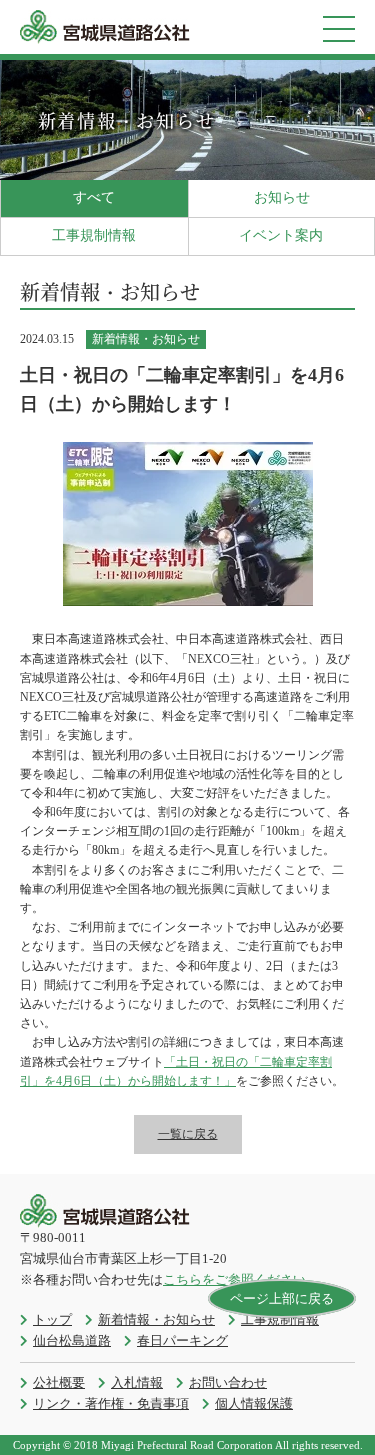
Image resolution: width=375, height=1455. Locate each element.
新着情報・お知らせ (156, 1319)
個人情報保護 (254, 1403)
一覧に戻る (188, 1134)
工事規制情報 (94, 235)
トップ (52, 1319)
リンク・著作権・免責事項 (111, 1403)
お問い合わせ (228, 1382)
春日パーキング (182, 1340)
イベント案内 (281, 235)
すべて (94, 197)
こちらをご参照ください (234, 1279)
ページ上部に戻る (282, 1298)
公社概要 (59, 1382)
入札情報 (137, 1382)
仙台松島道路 (72, 1340)
